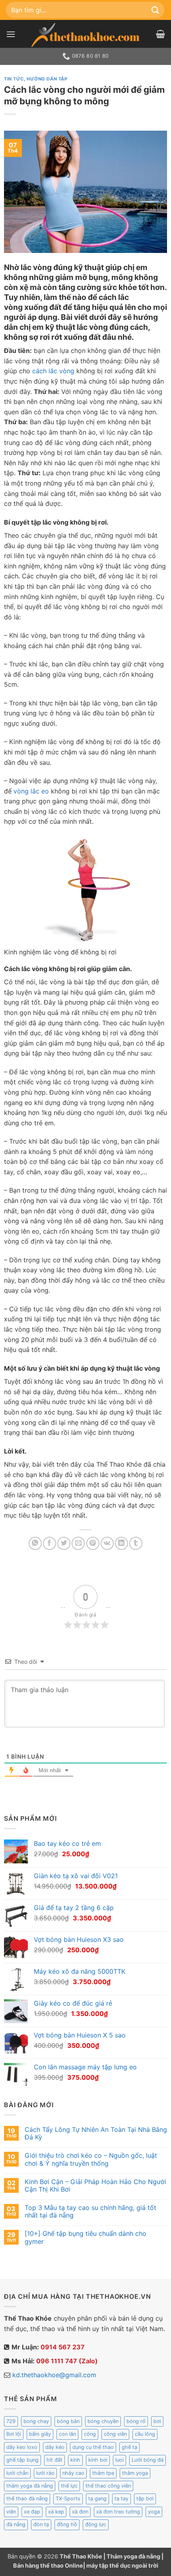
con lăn (67, 2434)
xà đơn (80, 2512)
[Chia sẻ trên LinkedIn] (121, 1543)
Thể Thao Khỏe (82, 2556)
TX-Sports (68, 2499)
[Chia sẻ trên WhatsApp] (35, 1543)
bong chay (36, 2421)
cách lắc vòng (53, 371)
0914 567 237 (63, 2347)
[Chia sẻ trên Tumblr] (136, 1543)
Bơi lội (14, 2434)
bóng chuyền (103, 2421)
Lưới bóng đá (148, 2460)
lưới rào (45, 2473)
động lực (96, 2524)
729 (11, 2421)
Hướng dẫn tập (47, 79)
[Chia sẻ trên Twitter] (64, 1543)
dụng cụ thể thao (93, 2447)
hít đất (54, 2460)
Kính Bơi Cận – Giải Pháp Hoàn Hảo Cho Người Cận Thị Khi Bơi (95, 2186)
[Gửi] (155, 10)
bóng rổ (136, 2421)
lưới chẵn (17, 2473)
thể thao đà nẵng (27, 2499)
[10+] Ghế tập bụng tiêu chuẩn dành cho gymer (85, 2237)
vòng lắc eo (31, 791)
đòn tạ (41, 2524)
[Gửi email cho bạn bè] (78, 1543)
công (90, 2434)
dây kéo (55, 2447)
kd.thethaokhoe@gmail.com (54, 2375)
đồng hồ (67, 2524)
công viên (115, 2434)
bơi (157, 2421)
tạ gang (97, 2499)
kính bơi (98, 2460)
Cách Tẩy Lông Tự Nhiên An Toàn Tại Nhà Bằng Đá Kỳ (96, 2133)
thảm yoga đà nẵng (30, 2486)
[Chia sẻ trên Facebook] (50, 1543)
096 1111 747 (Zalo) (67, 2361)
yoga (154, 2512)
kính (75, 2460)
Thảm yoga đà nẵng (133, 2556)
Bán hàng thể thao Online (48, 2565)
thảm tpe (103, 2473)
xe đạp (32, 2512)
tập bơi (145, 2499)
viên (11, 2512)
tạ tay (121, 2499)
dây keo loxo (22, 2447)
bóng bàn (68, 2421)
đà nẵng (16, 2524)
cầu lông (145, 2434)
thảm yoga (135, 2473)
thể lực (69, 2486)
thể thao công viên (108, 2486)
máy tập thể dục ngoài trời (122, 2565)
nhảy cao (73, 2473)
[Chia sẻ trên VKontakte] (107, 1543)
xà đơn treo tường (118, 2512)
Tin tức (14, 79)
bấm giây (40, 2434)
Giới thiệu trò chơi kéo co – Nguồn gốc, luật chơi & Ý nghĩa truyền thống (91, 2159)
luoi (120, 2460)
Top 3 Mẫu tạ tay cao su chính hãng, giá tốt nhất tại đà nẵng (90, 2212)
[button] (11, 34)
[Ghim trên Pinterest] (93, 1543)
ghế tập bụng (22, 2460)
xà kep (56, 2512)
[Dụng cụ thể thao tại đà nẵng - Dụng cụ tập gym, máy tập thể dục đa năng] (85, 35)
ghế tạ (129, 2447)
